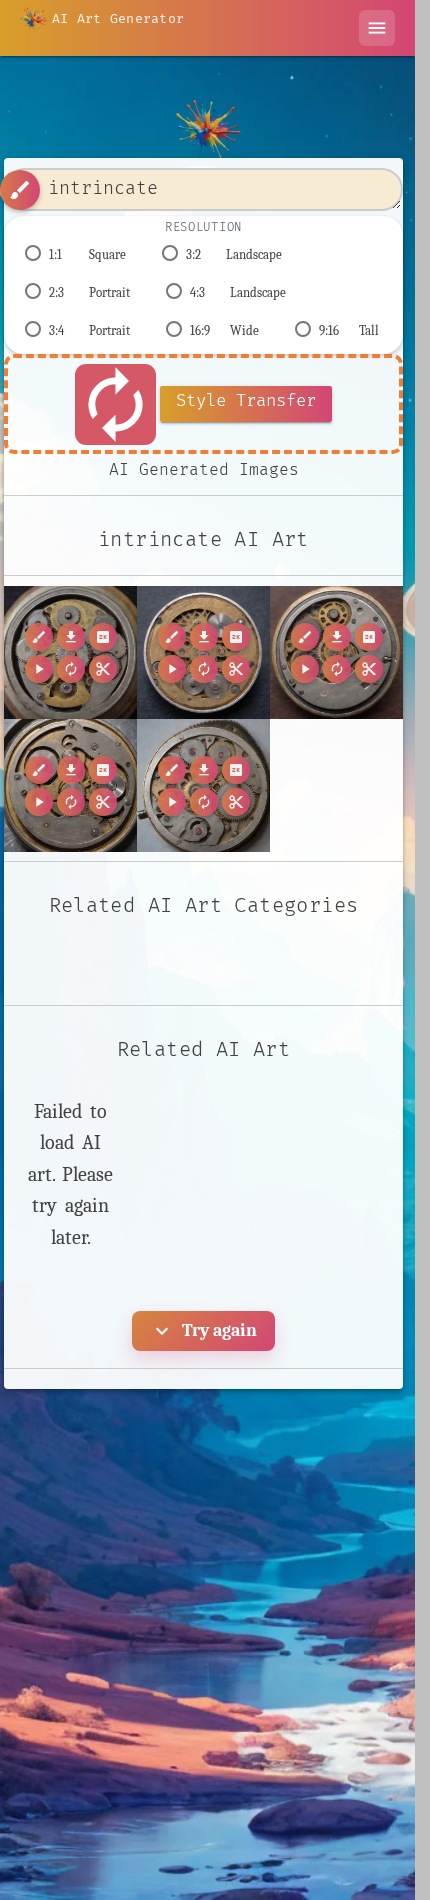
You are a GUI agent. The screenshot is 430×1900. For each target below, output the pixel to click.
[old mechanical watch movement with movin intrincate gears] (70, 785)
